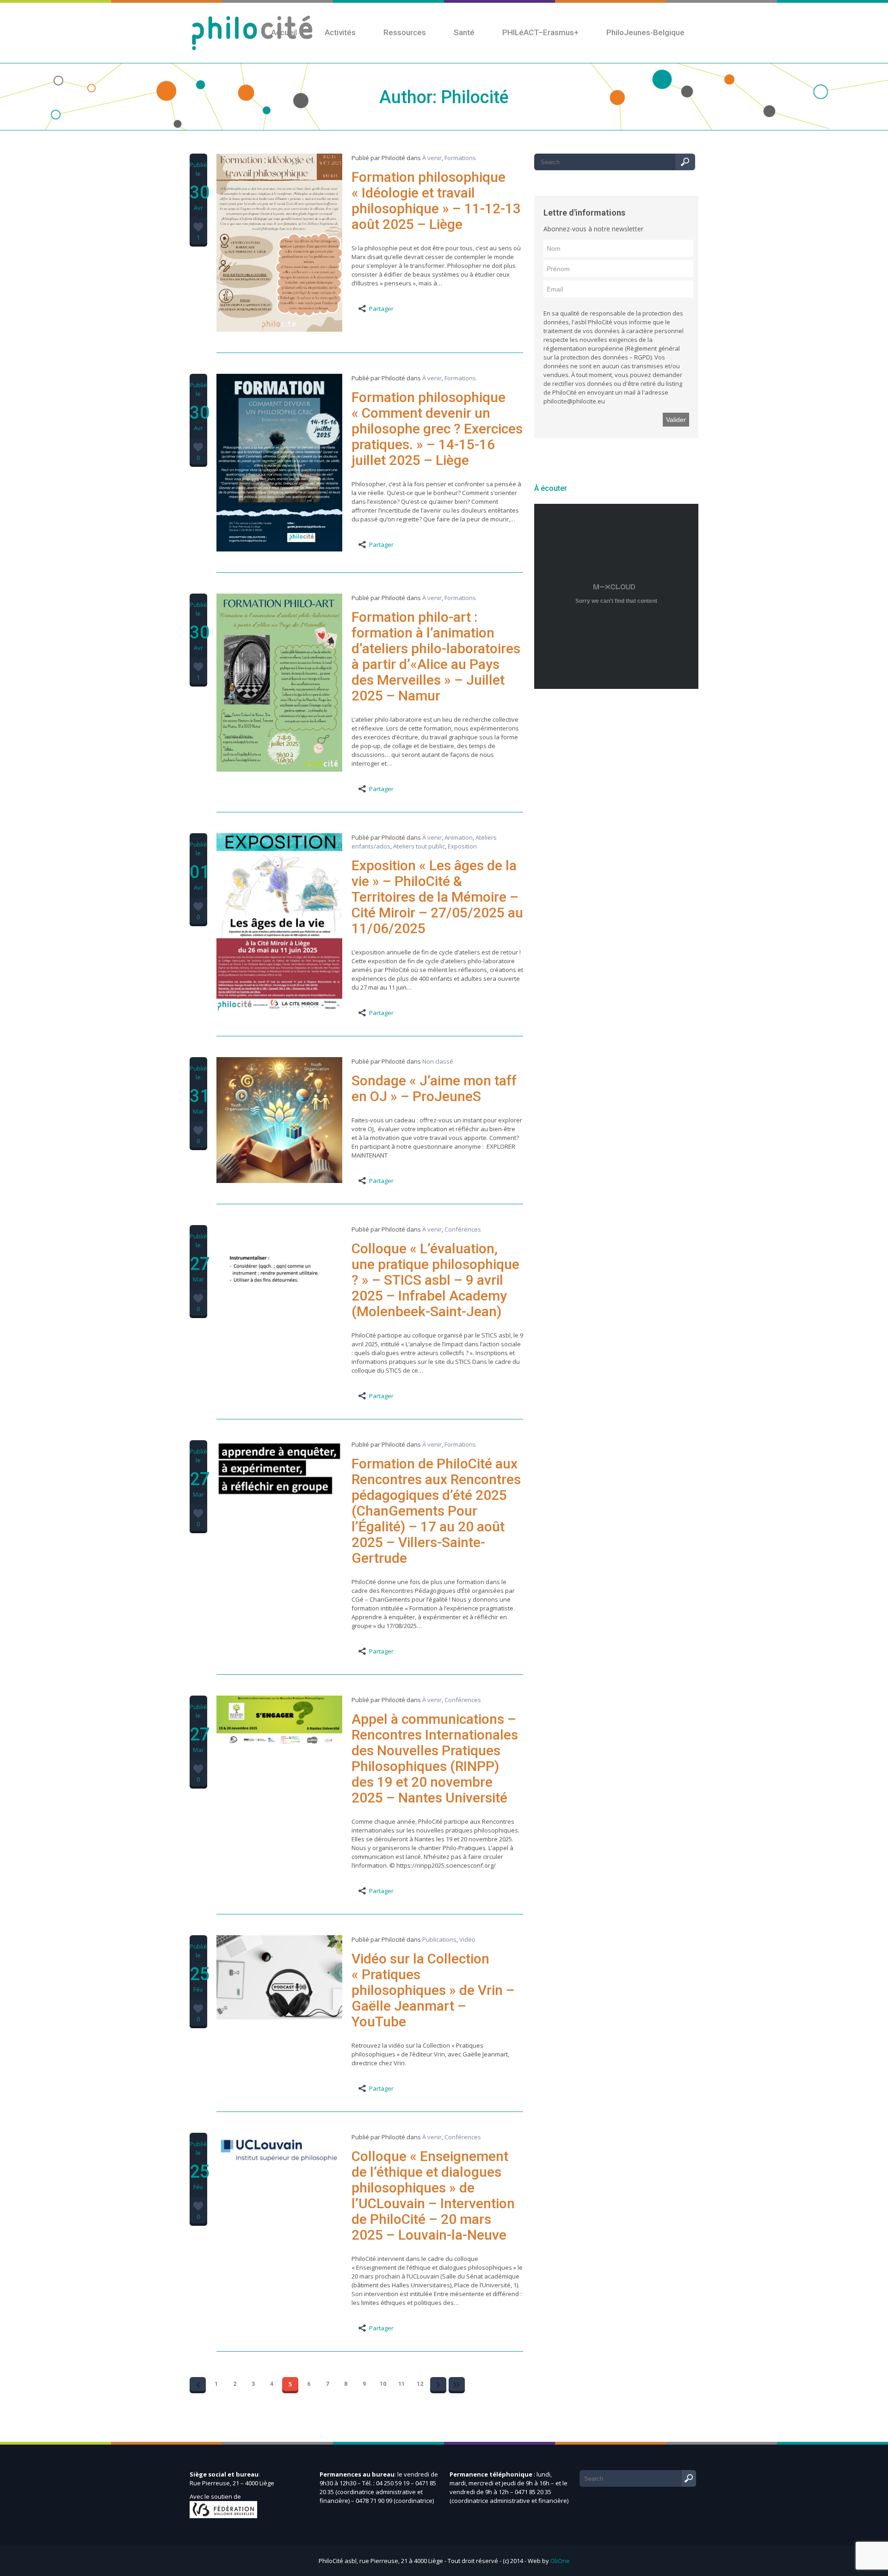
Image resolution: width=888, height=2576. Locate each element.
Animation (459, 837)
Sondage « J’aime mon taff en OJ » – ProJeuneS (434, 1088)
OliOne (560, 2561)
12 (420, 2384)
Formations (460, 158)
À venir (432, 158)
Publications (439, 1939)
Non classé (438, 1061)
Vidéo (467, 1939)
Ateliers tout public (419, 846)
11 (401, 2384)
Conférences (463, 1229)
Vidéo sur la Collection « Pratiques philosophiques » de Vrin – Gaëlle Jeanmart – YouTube (433, 1990)
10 (383, 2384)
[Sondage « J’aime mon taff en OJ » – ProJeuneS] (279, 1181)
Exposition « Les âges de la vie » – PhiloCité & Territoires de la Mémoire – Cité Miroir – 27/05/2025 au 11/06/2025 (437, 897)
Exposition (462, 846)
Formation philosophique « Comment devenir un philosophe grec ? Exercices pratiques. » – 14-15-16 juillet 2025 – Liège (437, 429)
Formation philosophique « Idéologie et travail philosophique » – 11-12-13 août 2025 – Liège (436, 201)
